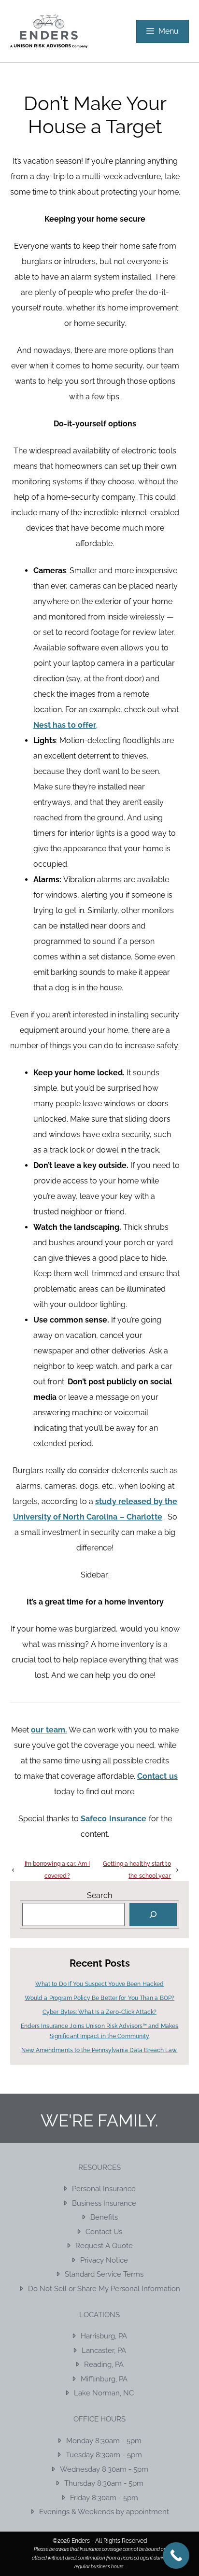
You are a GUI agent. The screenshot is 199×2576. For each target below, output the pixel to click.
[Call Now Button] (176, 2555)
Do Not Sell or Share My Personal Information (104, 2289)
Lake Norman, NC (104, 2393)
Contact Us (104, 2232)
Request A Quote (104, 2246)
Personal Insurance (104, 2189)
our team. (49, 1730)
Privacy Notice (104, 2260)
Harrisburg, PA (104, 2336)
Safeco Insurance (114, 1819)
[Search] (153, 1914)
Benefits (104, 2217)
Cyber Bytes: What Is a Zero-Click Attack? (99, 2012)
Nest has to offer (65, 725)
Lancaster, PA (104, 2351)
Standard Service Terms (104, 2274)
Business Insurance (104, 2203)
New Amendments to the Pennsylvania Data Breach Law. (99, 2050)
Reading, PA (104, 2365)
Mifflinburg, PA (104, 2379)
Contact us (157, 1776)
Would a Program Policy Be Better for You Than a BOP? (99, 1998)
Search (99, 1895)
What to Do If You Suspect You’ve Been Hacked (99, 1984)
